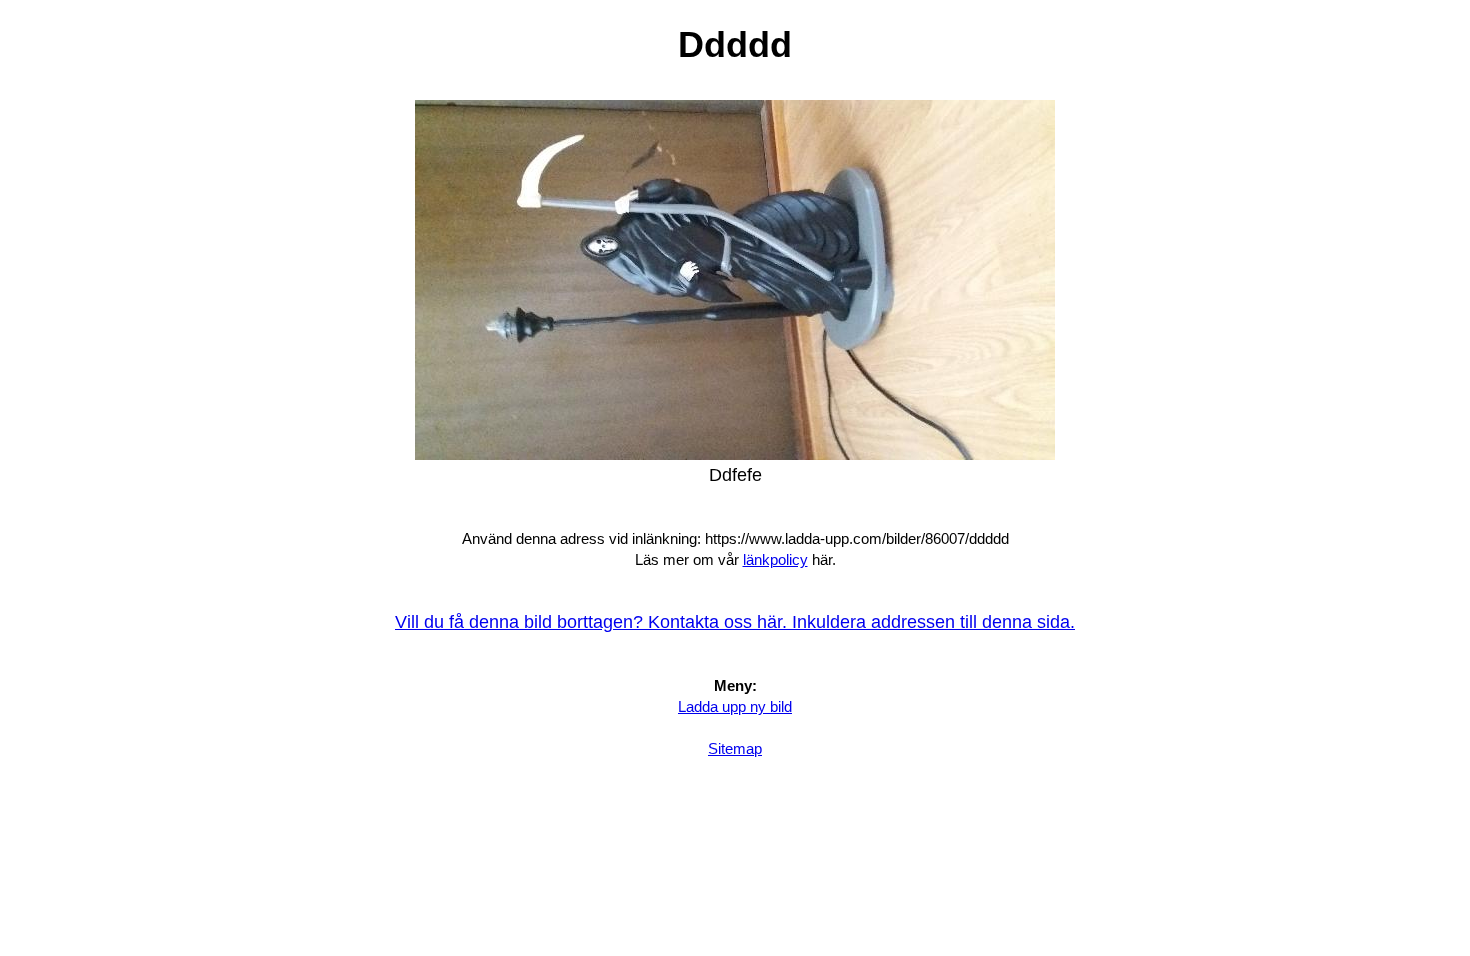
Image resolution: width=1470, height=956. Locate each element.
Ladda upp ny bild (735, 706)
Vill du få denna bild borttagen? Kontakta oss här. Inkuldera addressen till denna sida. (735, 622)
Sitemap (735, 748)
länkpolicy (775, 559)
